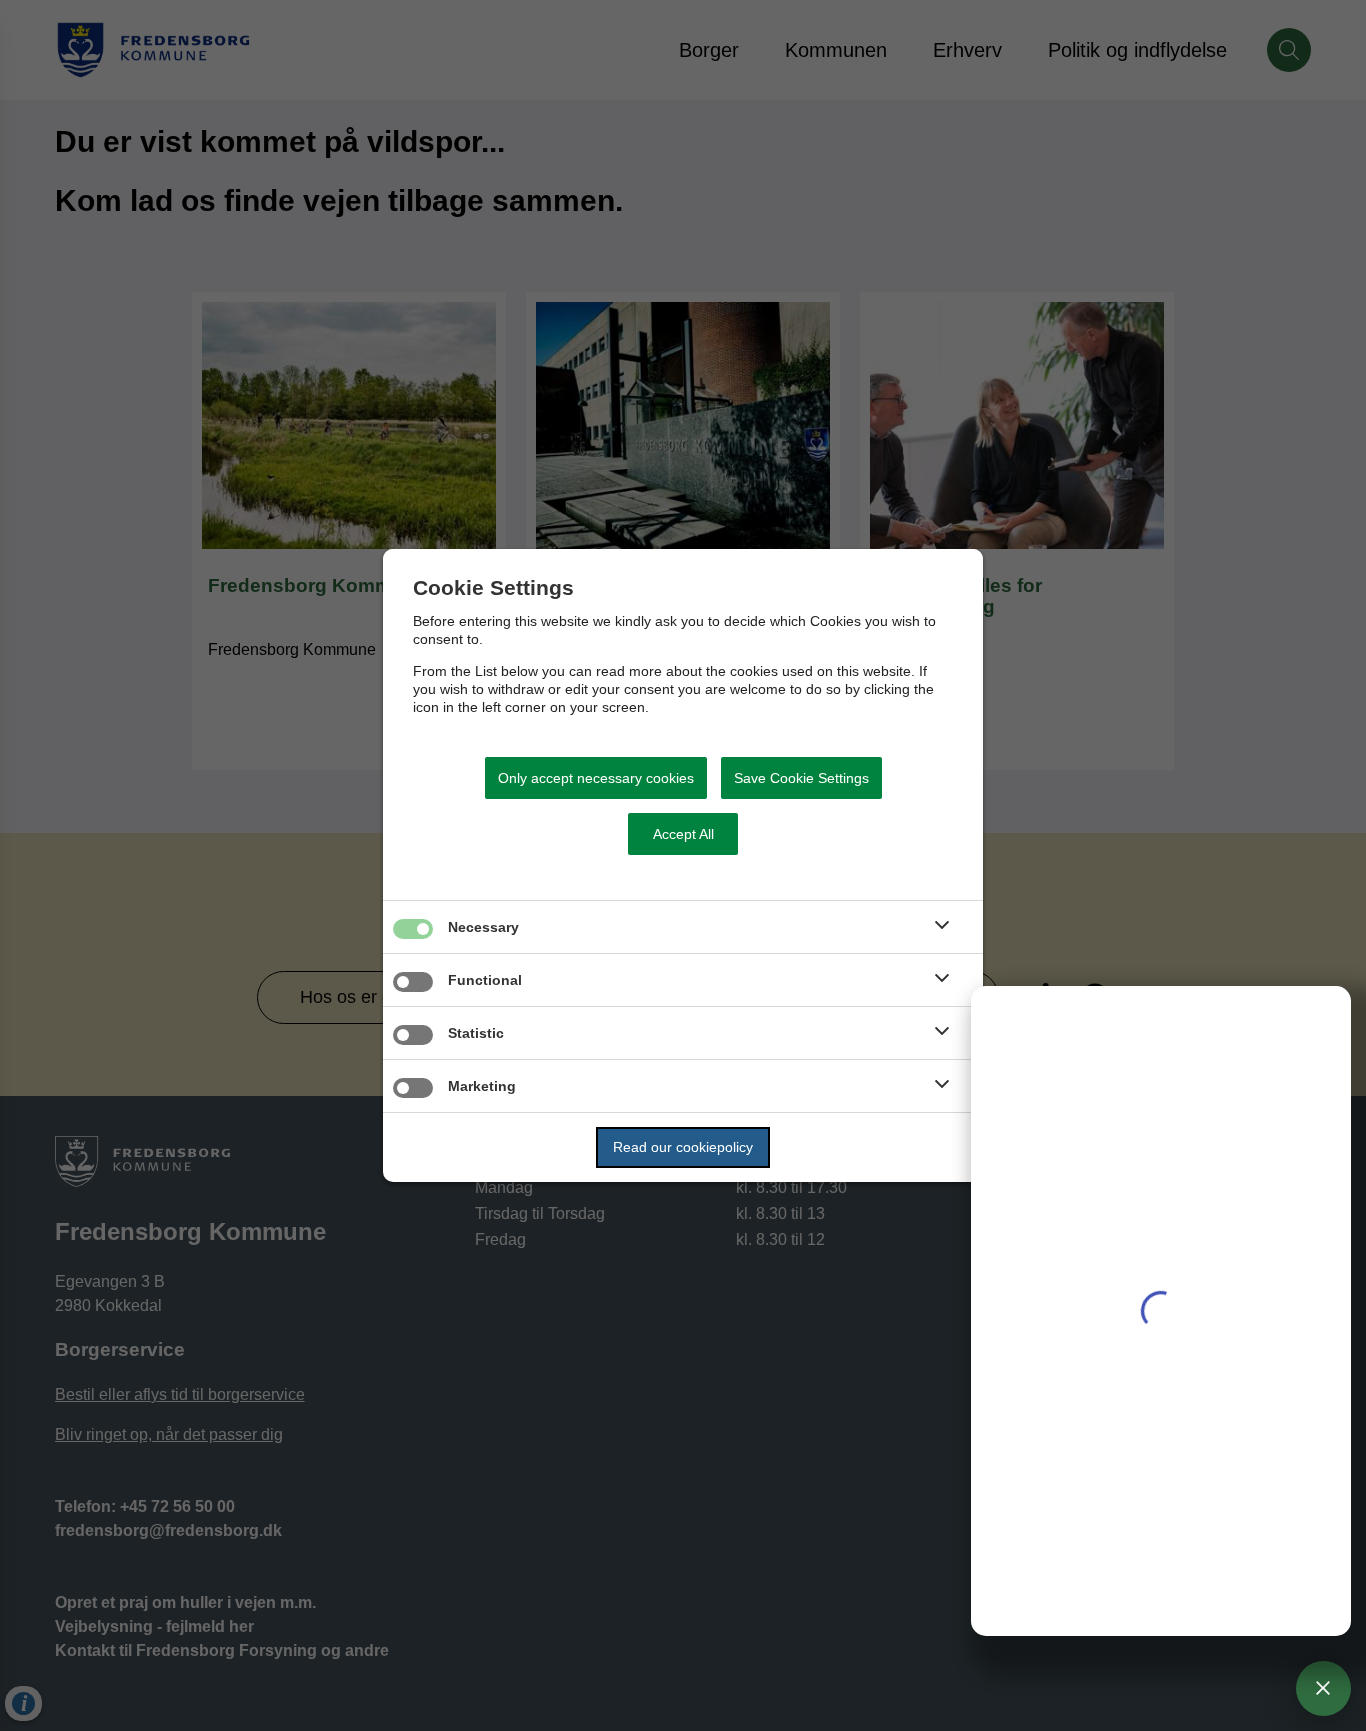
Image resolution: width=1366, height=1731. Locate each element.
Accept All (683, 834)
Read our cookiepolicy (683, 1147)
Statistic (476, 1033)
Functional (485, 980)
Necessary (483, 927)
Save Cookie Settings (801, 778)
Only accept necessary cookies (596, 778)
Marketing (482, 1086)
